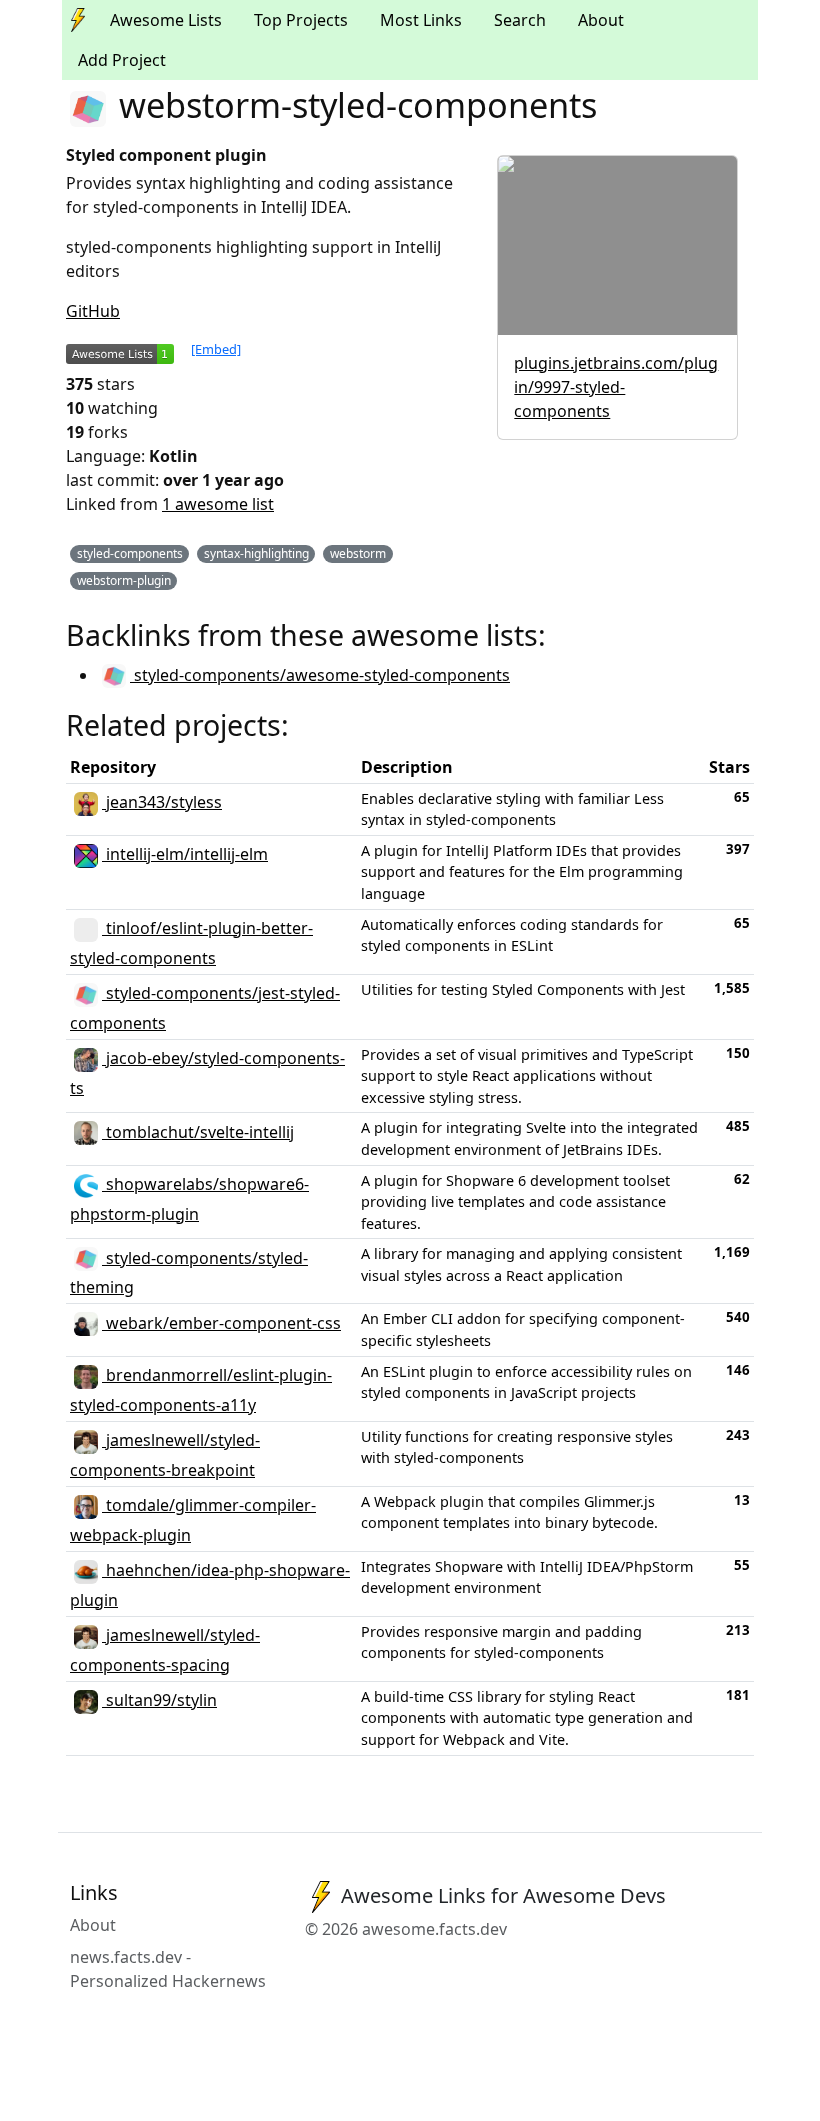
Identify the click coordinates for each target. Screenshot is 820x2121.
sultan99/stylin (159, 1700)
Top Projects (301, 20)
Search (520, 20)
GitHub (93, 311)
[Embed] (216, 349)
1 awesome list (218, 504)
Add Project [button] (122, 60)
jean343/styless (162, 802)
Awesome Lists (166, 20)
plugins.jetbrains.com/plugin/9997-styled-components (616, 387)
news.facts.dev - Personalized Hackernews (168, 1969)
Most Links (421, 20)
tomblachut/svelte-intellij (198, 1132)
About (601, 20)
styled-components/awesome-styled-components (320, 675)
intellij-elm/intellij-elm (185, 854)
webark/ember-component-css (221, 1323)
